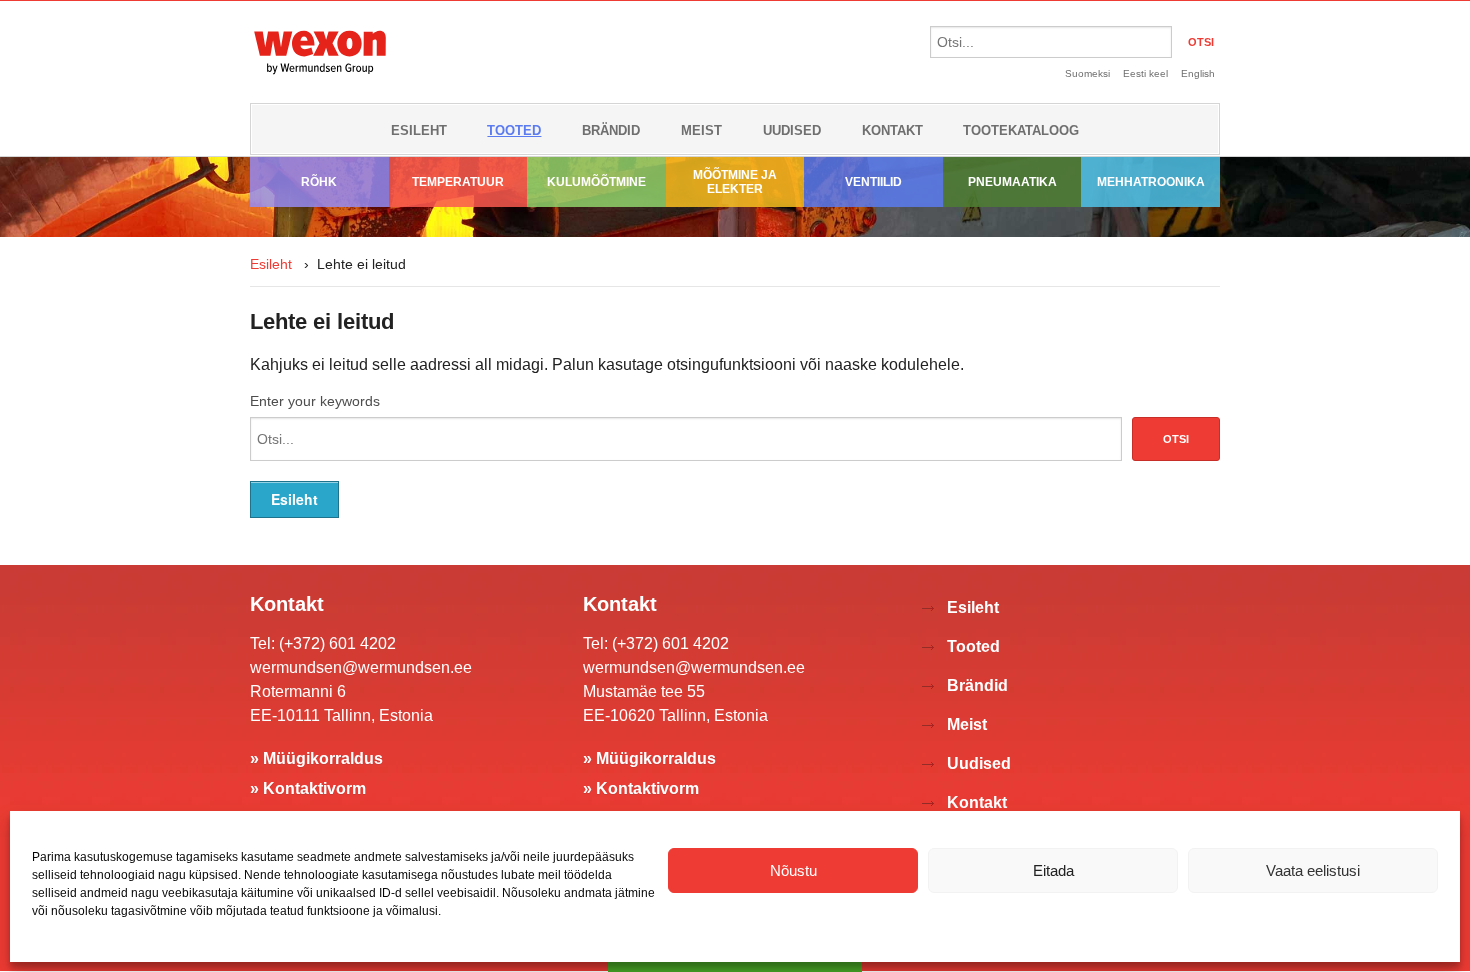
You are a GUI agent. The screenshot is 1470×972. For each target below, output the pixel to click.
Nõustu (793, 870)
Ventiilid (873, 182)
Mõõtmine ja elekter (735, 182)
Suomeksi (1087, 73)
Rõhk (319, 182)
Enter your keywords (315, 401)
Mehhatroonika (1151, 182)
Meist (701, 130)
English (1198, 73)
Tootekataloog (1021, 130)
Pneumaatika (1012, 182)
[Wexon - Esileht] (320, 77)
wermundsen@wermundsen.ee (361, 667)
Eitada (1053, 870)
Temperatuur (458, 182)
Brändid (611, 130)
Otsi (1176, 439)
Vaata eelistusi (1313, 870)
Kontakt (892, 130)
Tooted (514, 130)
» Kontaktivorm (308, 788)
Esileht (419, 130)
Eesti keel (1145, 73)
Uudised (792, 130)
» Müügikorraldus (316, 758)
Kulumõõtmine (596, 182)
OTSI (1201, 42)
